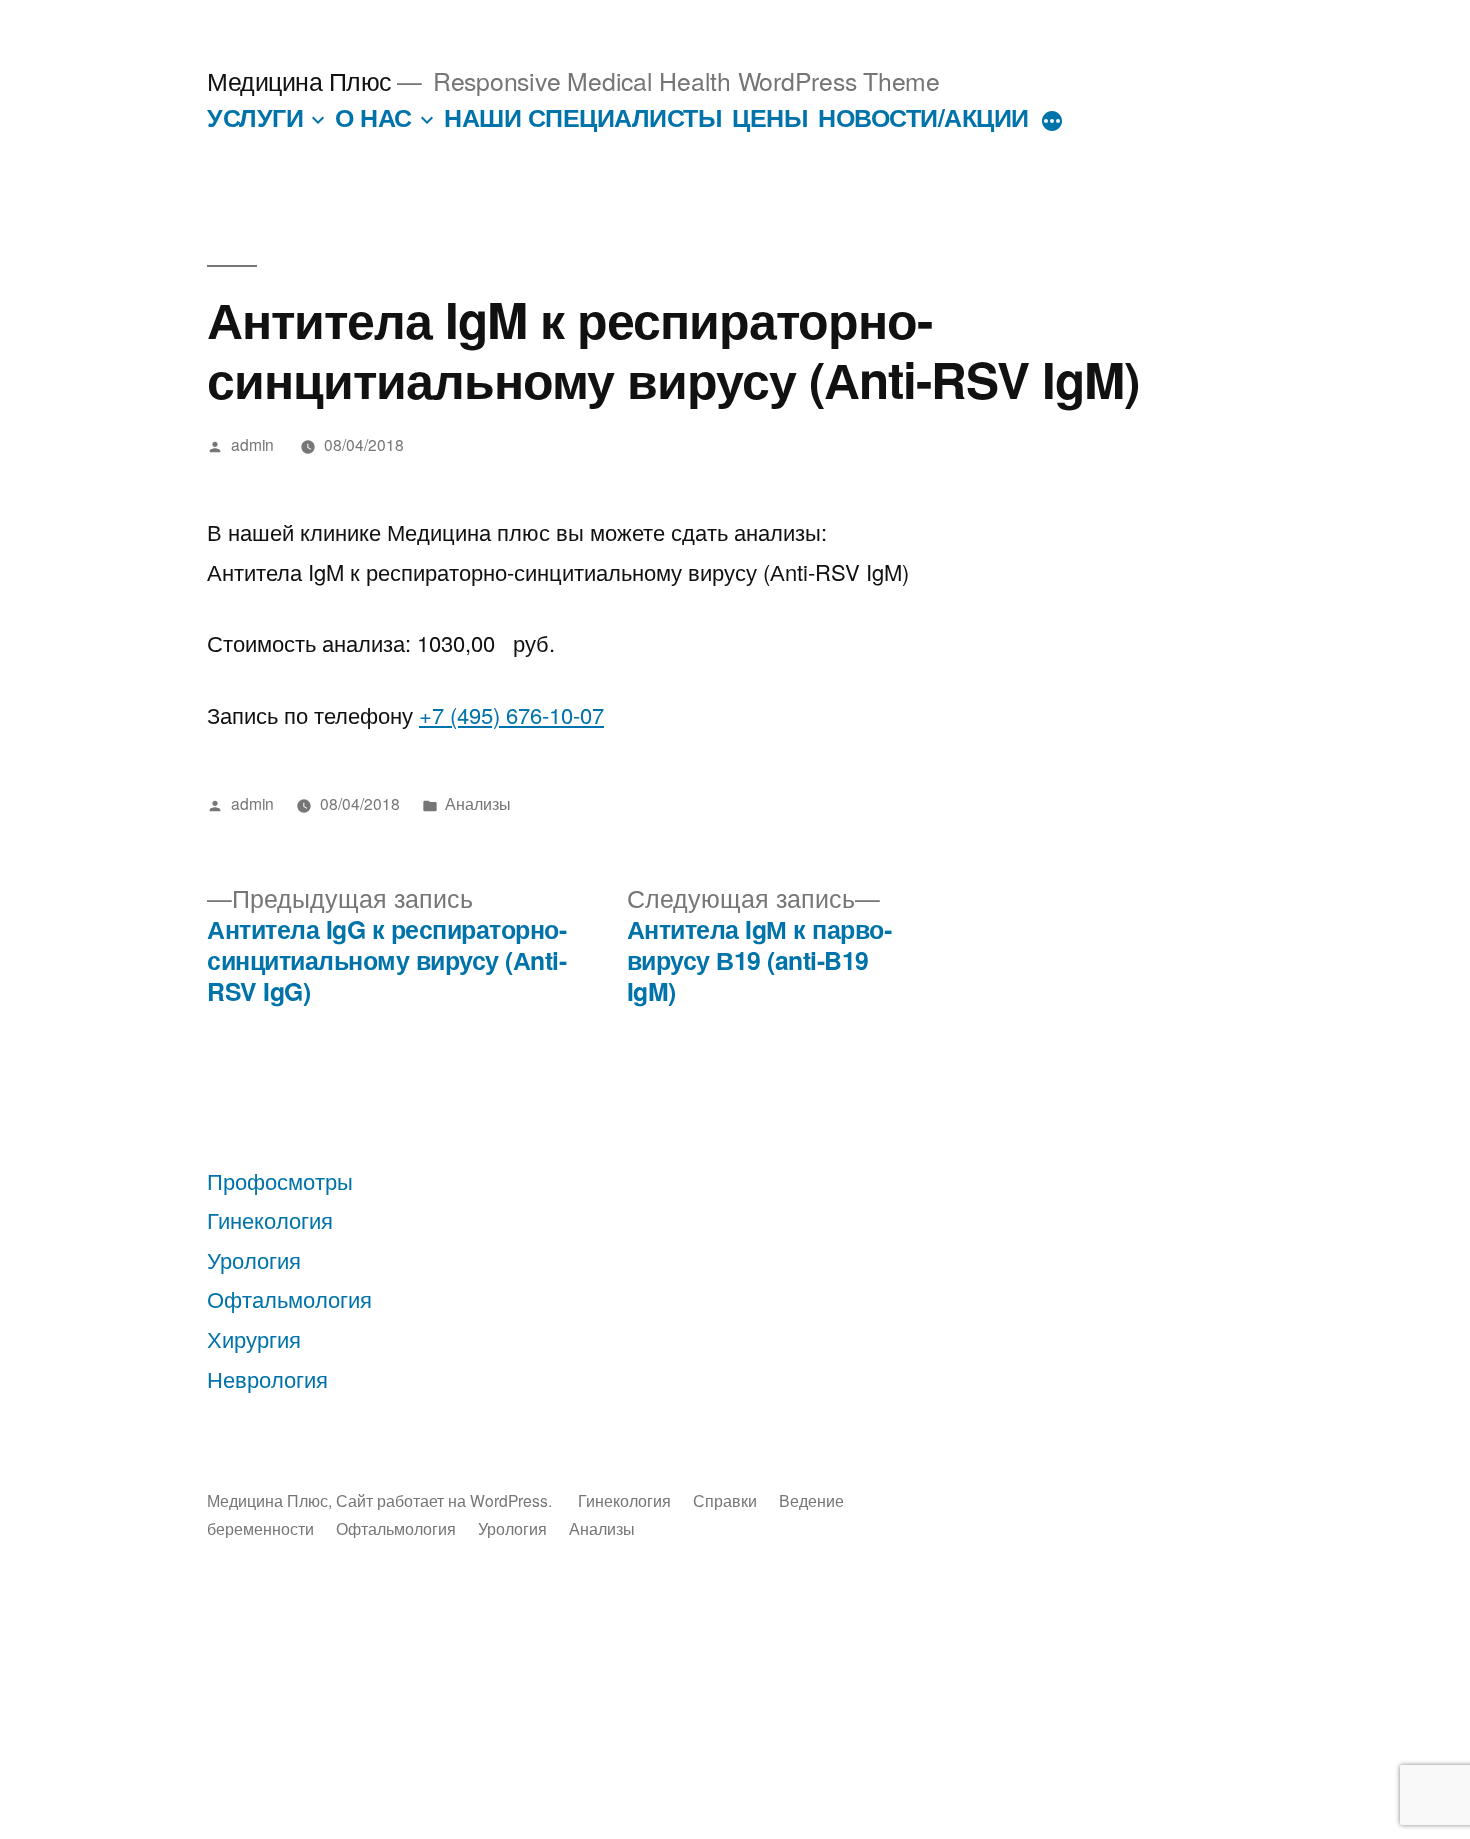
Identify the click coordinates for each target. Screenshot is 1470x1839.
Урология (254, 1259)
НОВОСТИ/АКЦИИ (923, 117)
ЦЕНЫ (769, 117)
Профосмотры (280, 1180)
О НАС (373, 117)
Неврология (267, 1378)
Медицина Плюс (299, 80)
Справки (725, 1500)
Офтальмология (289, 1298)
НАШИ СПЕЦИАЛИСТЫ (582, 117)
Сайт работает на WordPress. (446, 1500)
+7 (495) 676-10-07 (511, 714)
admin (252, 444)
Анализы (478, 803)
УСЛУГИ (255, 117)
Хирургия (254, 1338)
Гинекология (270, 1219)
